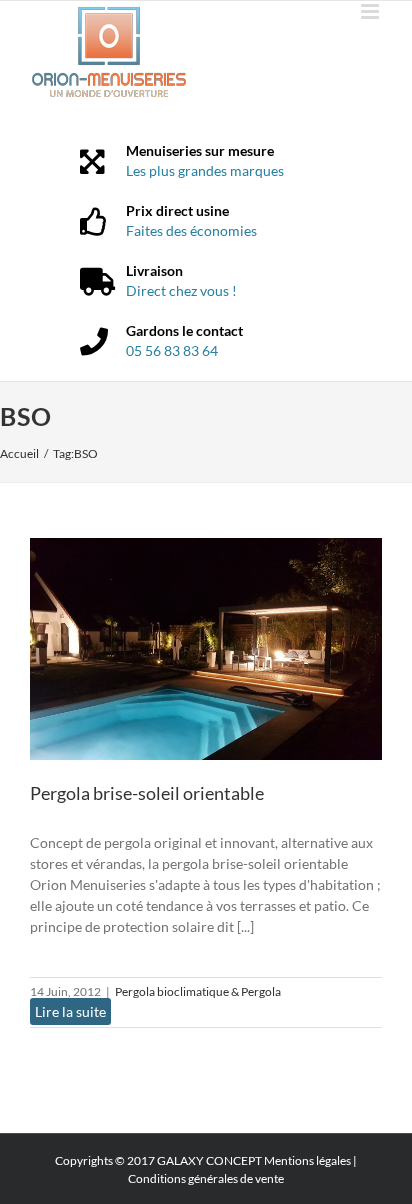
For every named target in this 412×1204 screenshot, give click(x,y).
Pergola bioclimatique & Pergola (198, 991)
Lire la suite (70, 1011)
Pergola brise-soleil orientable (147, 793)
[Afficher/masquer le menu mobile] (371, 11)
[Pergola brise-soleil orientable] (206, 649)
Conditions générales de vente (206, 1178)
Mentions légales (307, 1160)
